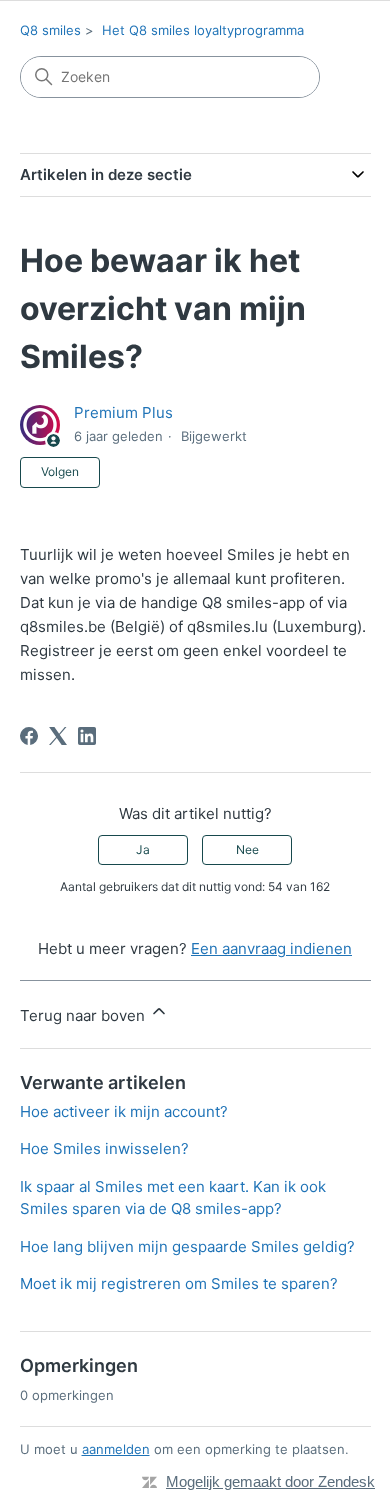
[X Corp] (58, 736)
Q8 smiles (50, 30)
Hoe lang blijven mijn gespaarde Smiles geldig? (187, 1246)
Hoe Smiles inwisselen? (104, 1148)
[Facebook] (29, 736)
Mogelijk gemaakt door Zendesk (270, 1481)
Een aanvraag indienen (271, 948)
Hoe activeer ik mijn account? (124, 1111)
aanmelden (116, 1449)
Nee (247, 849)
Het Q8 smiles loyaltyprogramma (203, 30)
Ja (143, 849)
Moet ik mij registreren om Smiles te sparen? (179, 1283)
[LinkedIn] (87, 736)
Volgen (60, 471)
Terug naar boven (84, 1015)
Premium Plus (123, 412)
